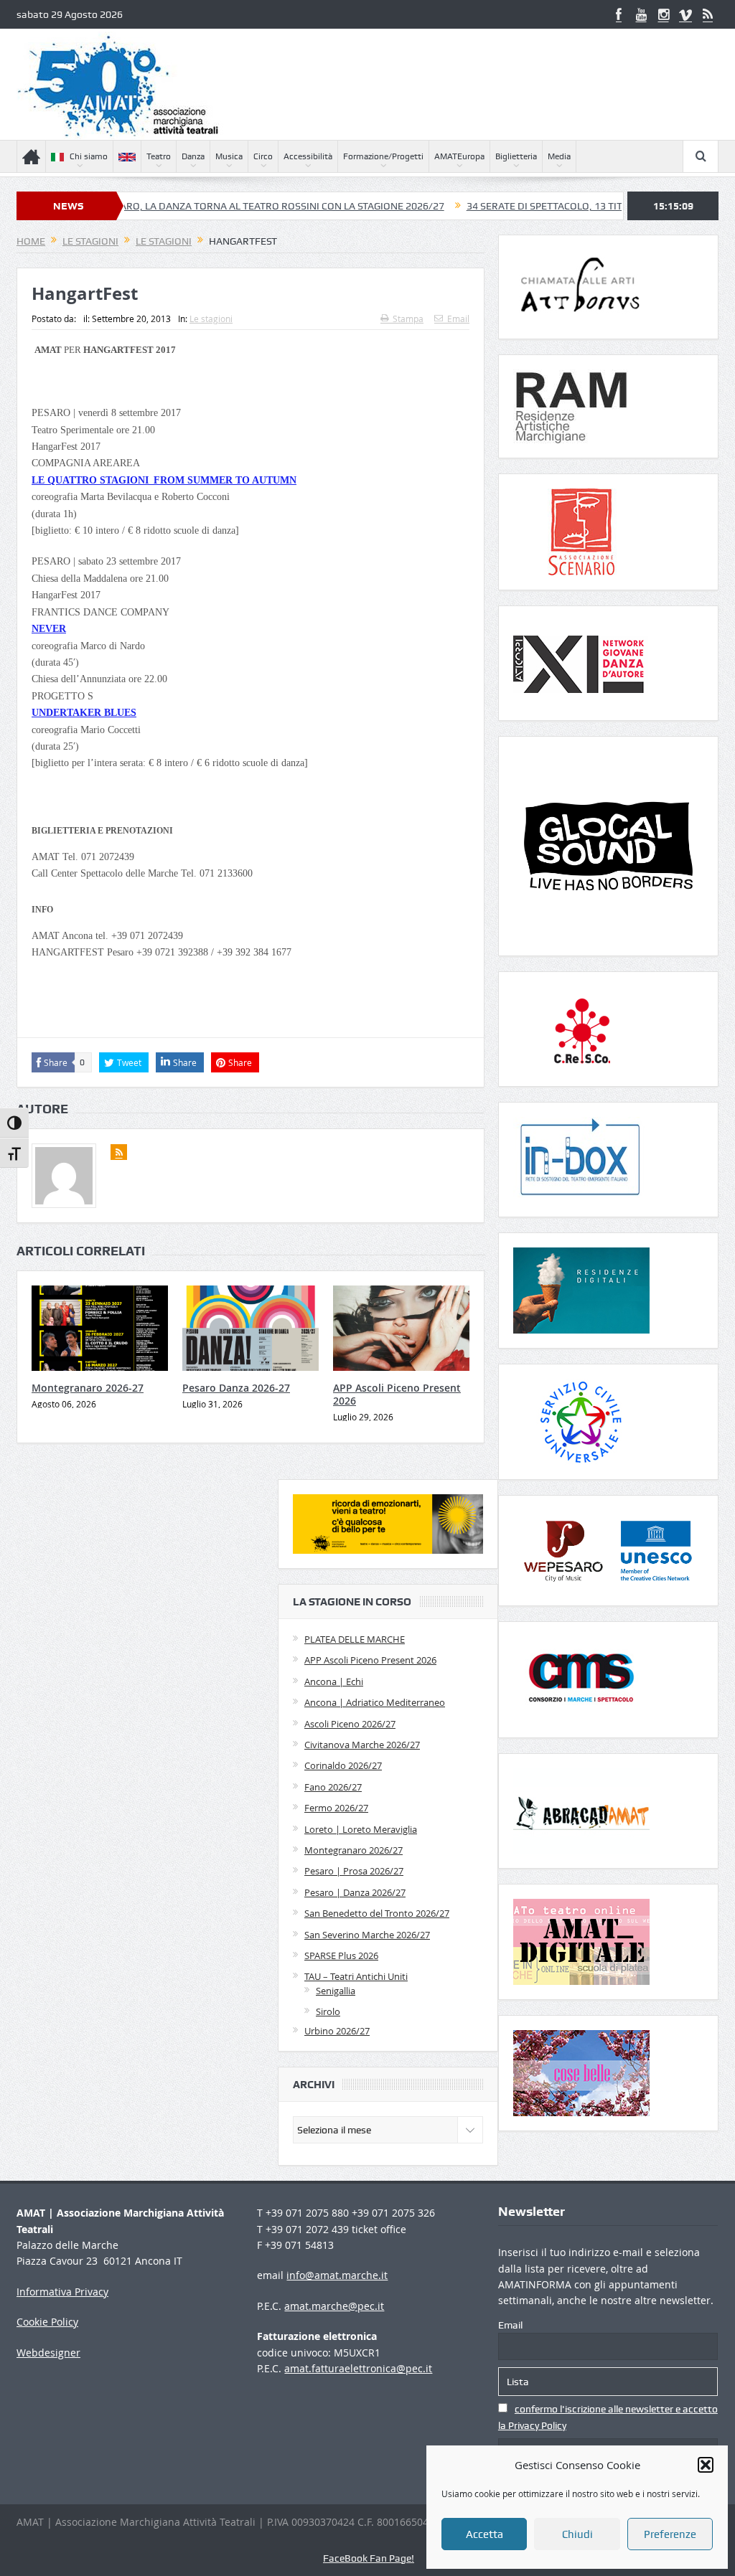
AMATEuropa (459, 156)
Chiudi (577, 2534)
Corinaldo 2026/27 (343, 1765)
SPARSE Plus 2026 (341, 1955)
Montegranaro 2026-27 (88, 1388)
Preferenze (670, 2534)
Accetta (484, 2534)
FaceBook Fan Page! (369, 2558)
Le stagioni (211, 319)
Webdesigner (48, 2353)
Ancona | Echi (334, 1681)
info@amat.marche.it (337, 2275)
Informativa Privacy (62, 2292)
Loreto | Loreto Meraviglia (361, 1829)
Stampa (408, 319)
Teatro (159, 156)
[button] (706, 2465)
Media (559, 156)
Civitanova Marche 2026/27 (362, 1745)
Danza (193, 156)
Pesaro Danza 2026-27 (236, 1388)
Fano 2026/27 (333, 1787)
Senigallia (336, 1991)
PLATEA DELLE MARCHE (355, 1639)
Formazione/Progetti (383, 156)
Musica (229, 156)
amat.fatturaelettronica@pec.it (358, 2368)
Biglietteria (516, 156)
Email (458, 319)
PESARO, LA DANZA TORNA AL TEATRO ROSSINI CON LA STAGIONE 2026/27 (205, 206)
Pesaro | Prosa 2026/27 (354, 1871)
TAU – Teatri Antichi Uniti (356, 1976)
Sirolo (328, 2011)
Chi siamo (89, 156)
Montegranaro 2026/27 (354, 1850)
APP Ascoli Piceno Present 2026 (397, 1394)
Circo (263, 156)
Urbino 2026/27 (337, 2031)
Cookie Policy (47, 2322)
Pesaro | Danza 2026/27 (355, 1892)
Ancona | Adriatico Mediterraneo (375, 1702)
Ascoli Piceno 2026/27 (350, 1724)
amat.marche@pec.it (334, 2306)
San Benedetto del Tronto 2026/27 (377, 1913)
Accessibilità (308, 156)
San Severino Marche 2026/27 (367, 1935)
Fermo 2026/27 (336, 1808)
